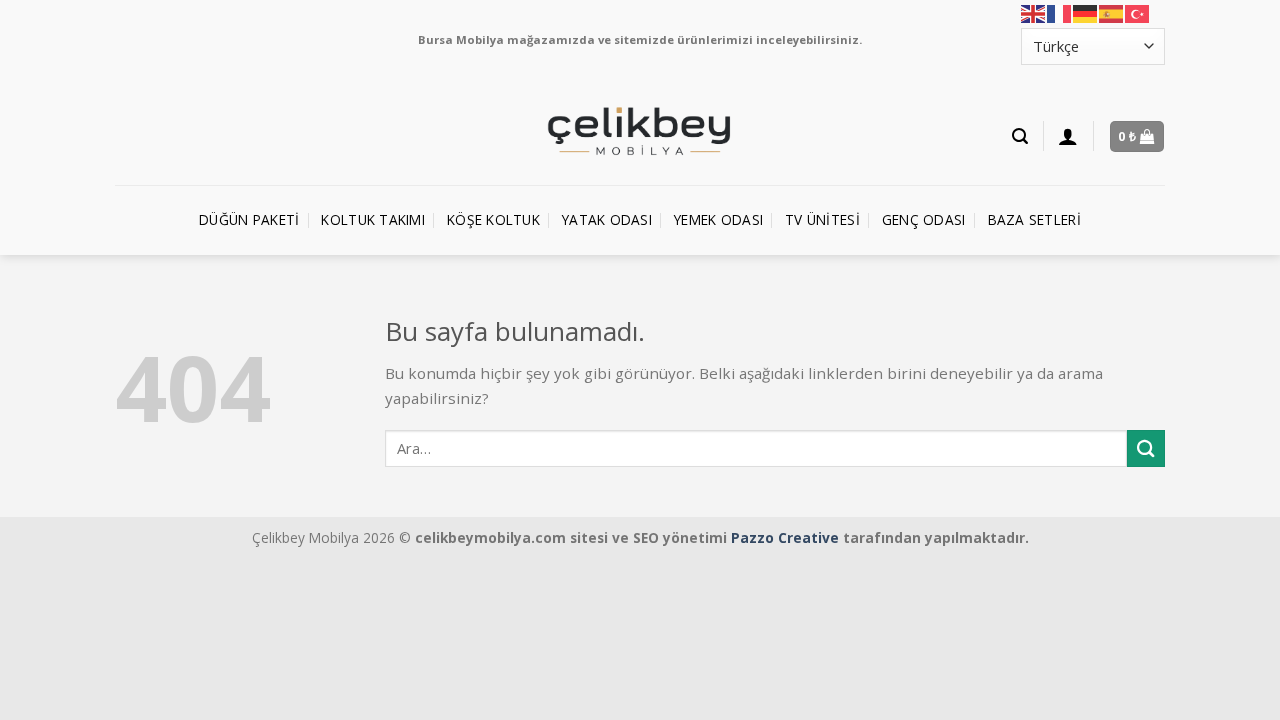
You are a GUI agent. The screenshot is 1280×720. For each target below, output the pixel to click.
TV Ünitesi (822, 219)
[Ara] (1020, 136)
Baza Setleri (1034, 219)
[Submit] (1146, 448)
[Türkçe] (1138, 14)
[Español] (1112, 14)
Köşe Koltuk (493, 219)
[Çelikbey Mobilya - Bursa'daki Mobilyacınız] (640, 132)
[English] (1034, 14)
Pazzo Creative (785, 537)
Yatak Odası (607, 219)
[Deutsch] (1086, 14)
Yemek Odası (718, 219)
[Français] (1060, 14)
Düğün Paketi (249, 219)
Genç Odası (924, 219)
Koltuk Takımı (373, 219)
